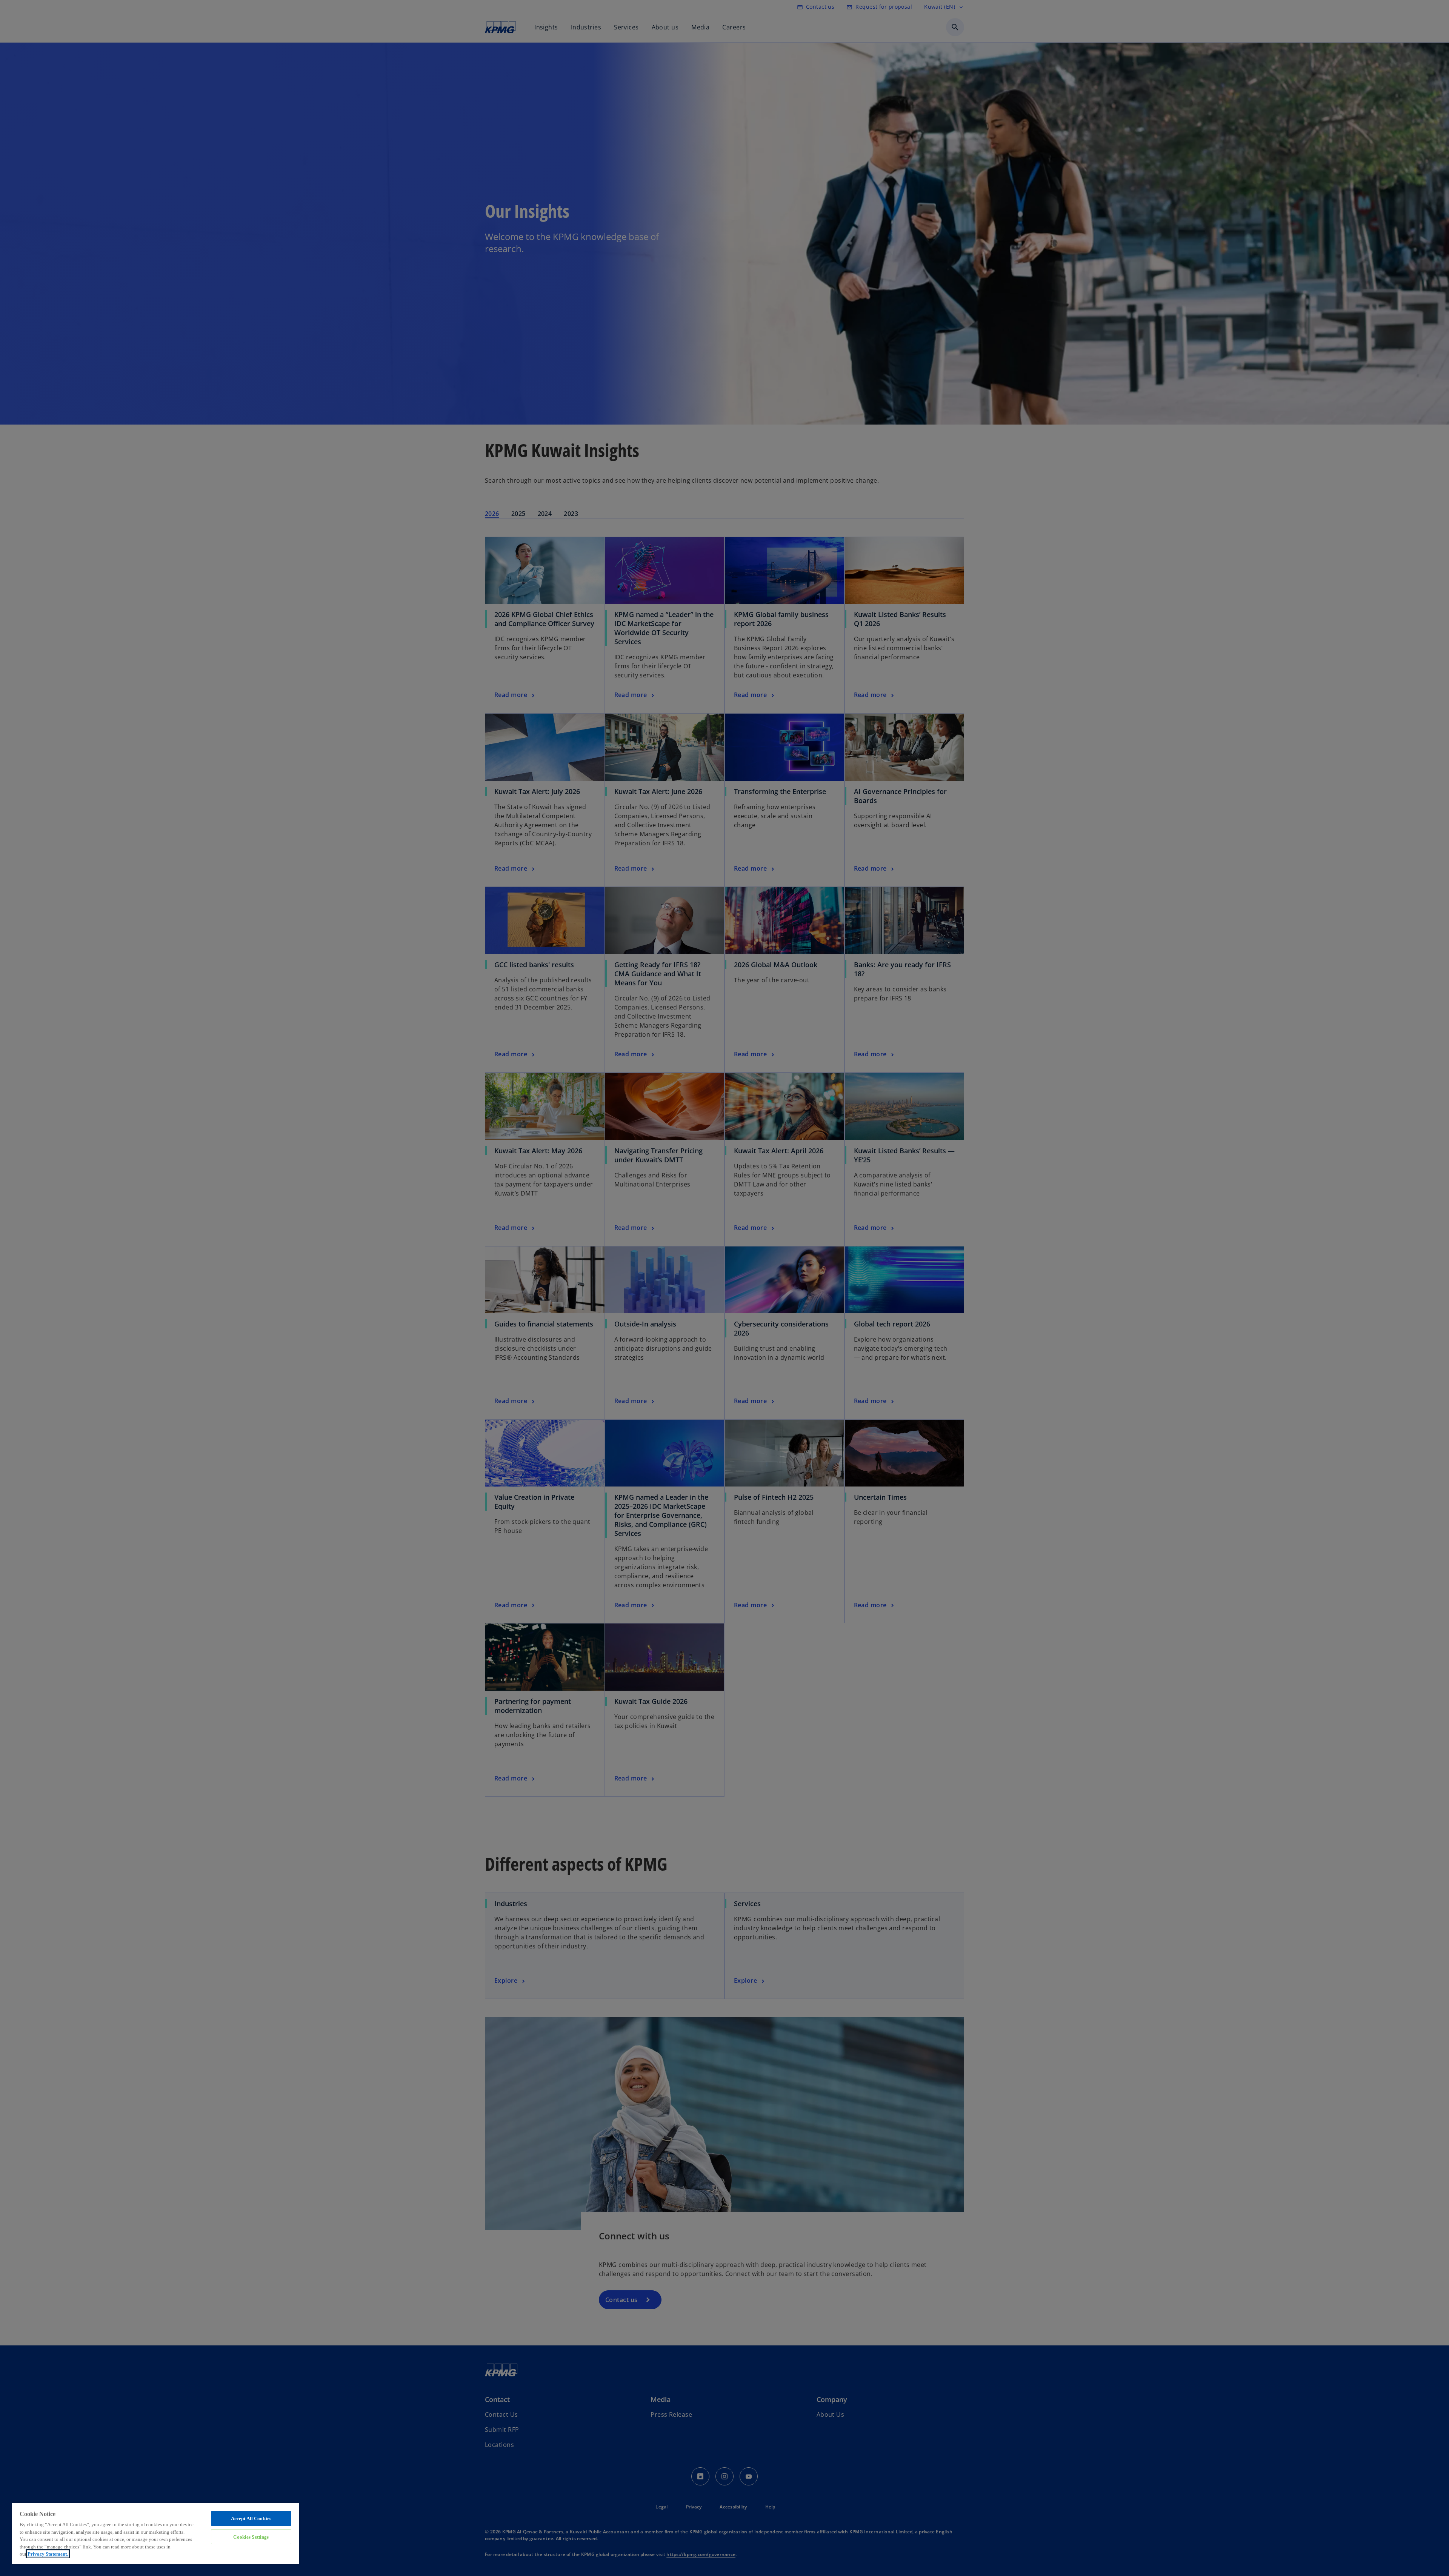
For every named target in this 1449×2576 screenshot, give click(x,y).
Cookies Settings (251, 2537)
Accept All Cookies (251, 2518)
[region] (155, 2533)
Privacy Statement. (48, 2554)
